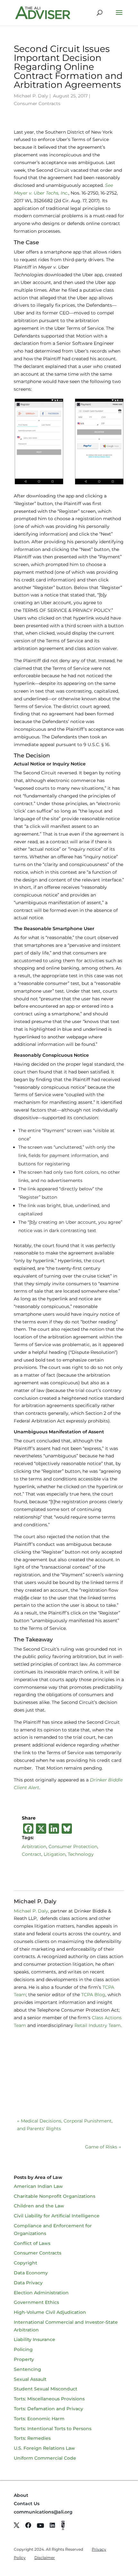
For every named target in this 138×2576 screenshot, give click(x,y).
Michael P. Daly (31, 96)
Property (24, 2359)
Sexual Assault (30, 2379)
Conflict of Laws (32, 2243)
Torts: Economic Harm (39, 2419)
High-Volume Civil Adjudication (50, 2312)
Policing (23, 2349)
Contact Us (27, 2504)
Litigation (55, 1854)
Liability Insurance (34, 2339)
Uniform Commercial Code (45, 2458)
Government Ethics (36, 2302)
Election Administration (41, 2293)
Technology (81, 1854)
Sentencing (27, 2369)
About (21, 2495)
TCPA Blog (93, 1995)
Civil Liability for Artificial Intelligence (57, 2216)
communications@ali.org (43, 2512)
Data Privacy (28, 2283)
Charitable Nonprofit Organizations (55, 2196)
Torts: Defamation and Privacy (48, 2409)
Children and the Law (39, 2206)
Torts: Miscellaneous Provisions (49, 2399)
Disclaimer (45, 2558)
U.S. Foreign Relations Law (44, 2448)
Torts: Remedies (32, 2438)
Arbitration (34, 1847)
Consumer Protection (73, 1847)
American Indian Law (38, 2186)
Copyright (26, 2263)
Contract (32, 1854)
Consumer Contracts (37, 104)
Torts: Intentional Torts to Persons (53, 2429)
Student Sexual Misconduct (46, 2389)
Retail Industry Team (98, 2025)
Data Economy (31, 2273)
